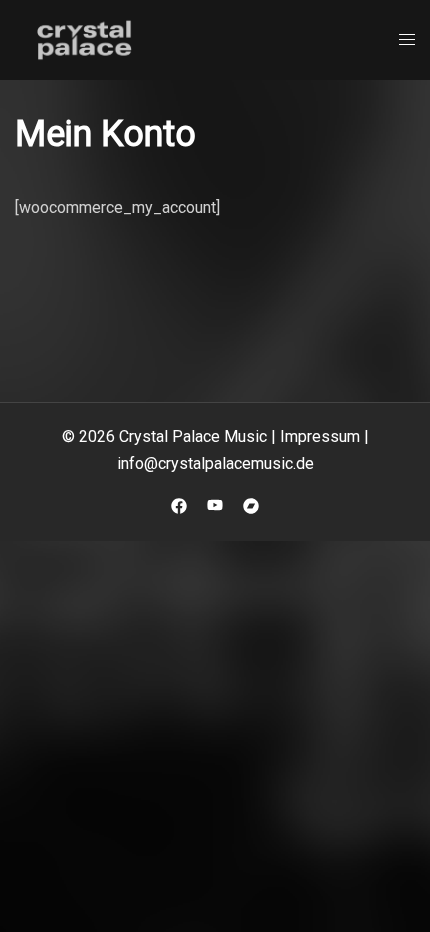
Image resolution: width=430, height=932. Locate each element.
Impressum (320, 436)
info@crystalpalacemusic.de (215, 463)
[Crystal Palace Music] (85, 38)
